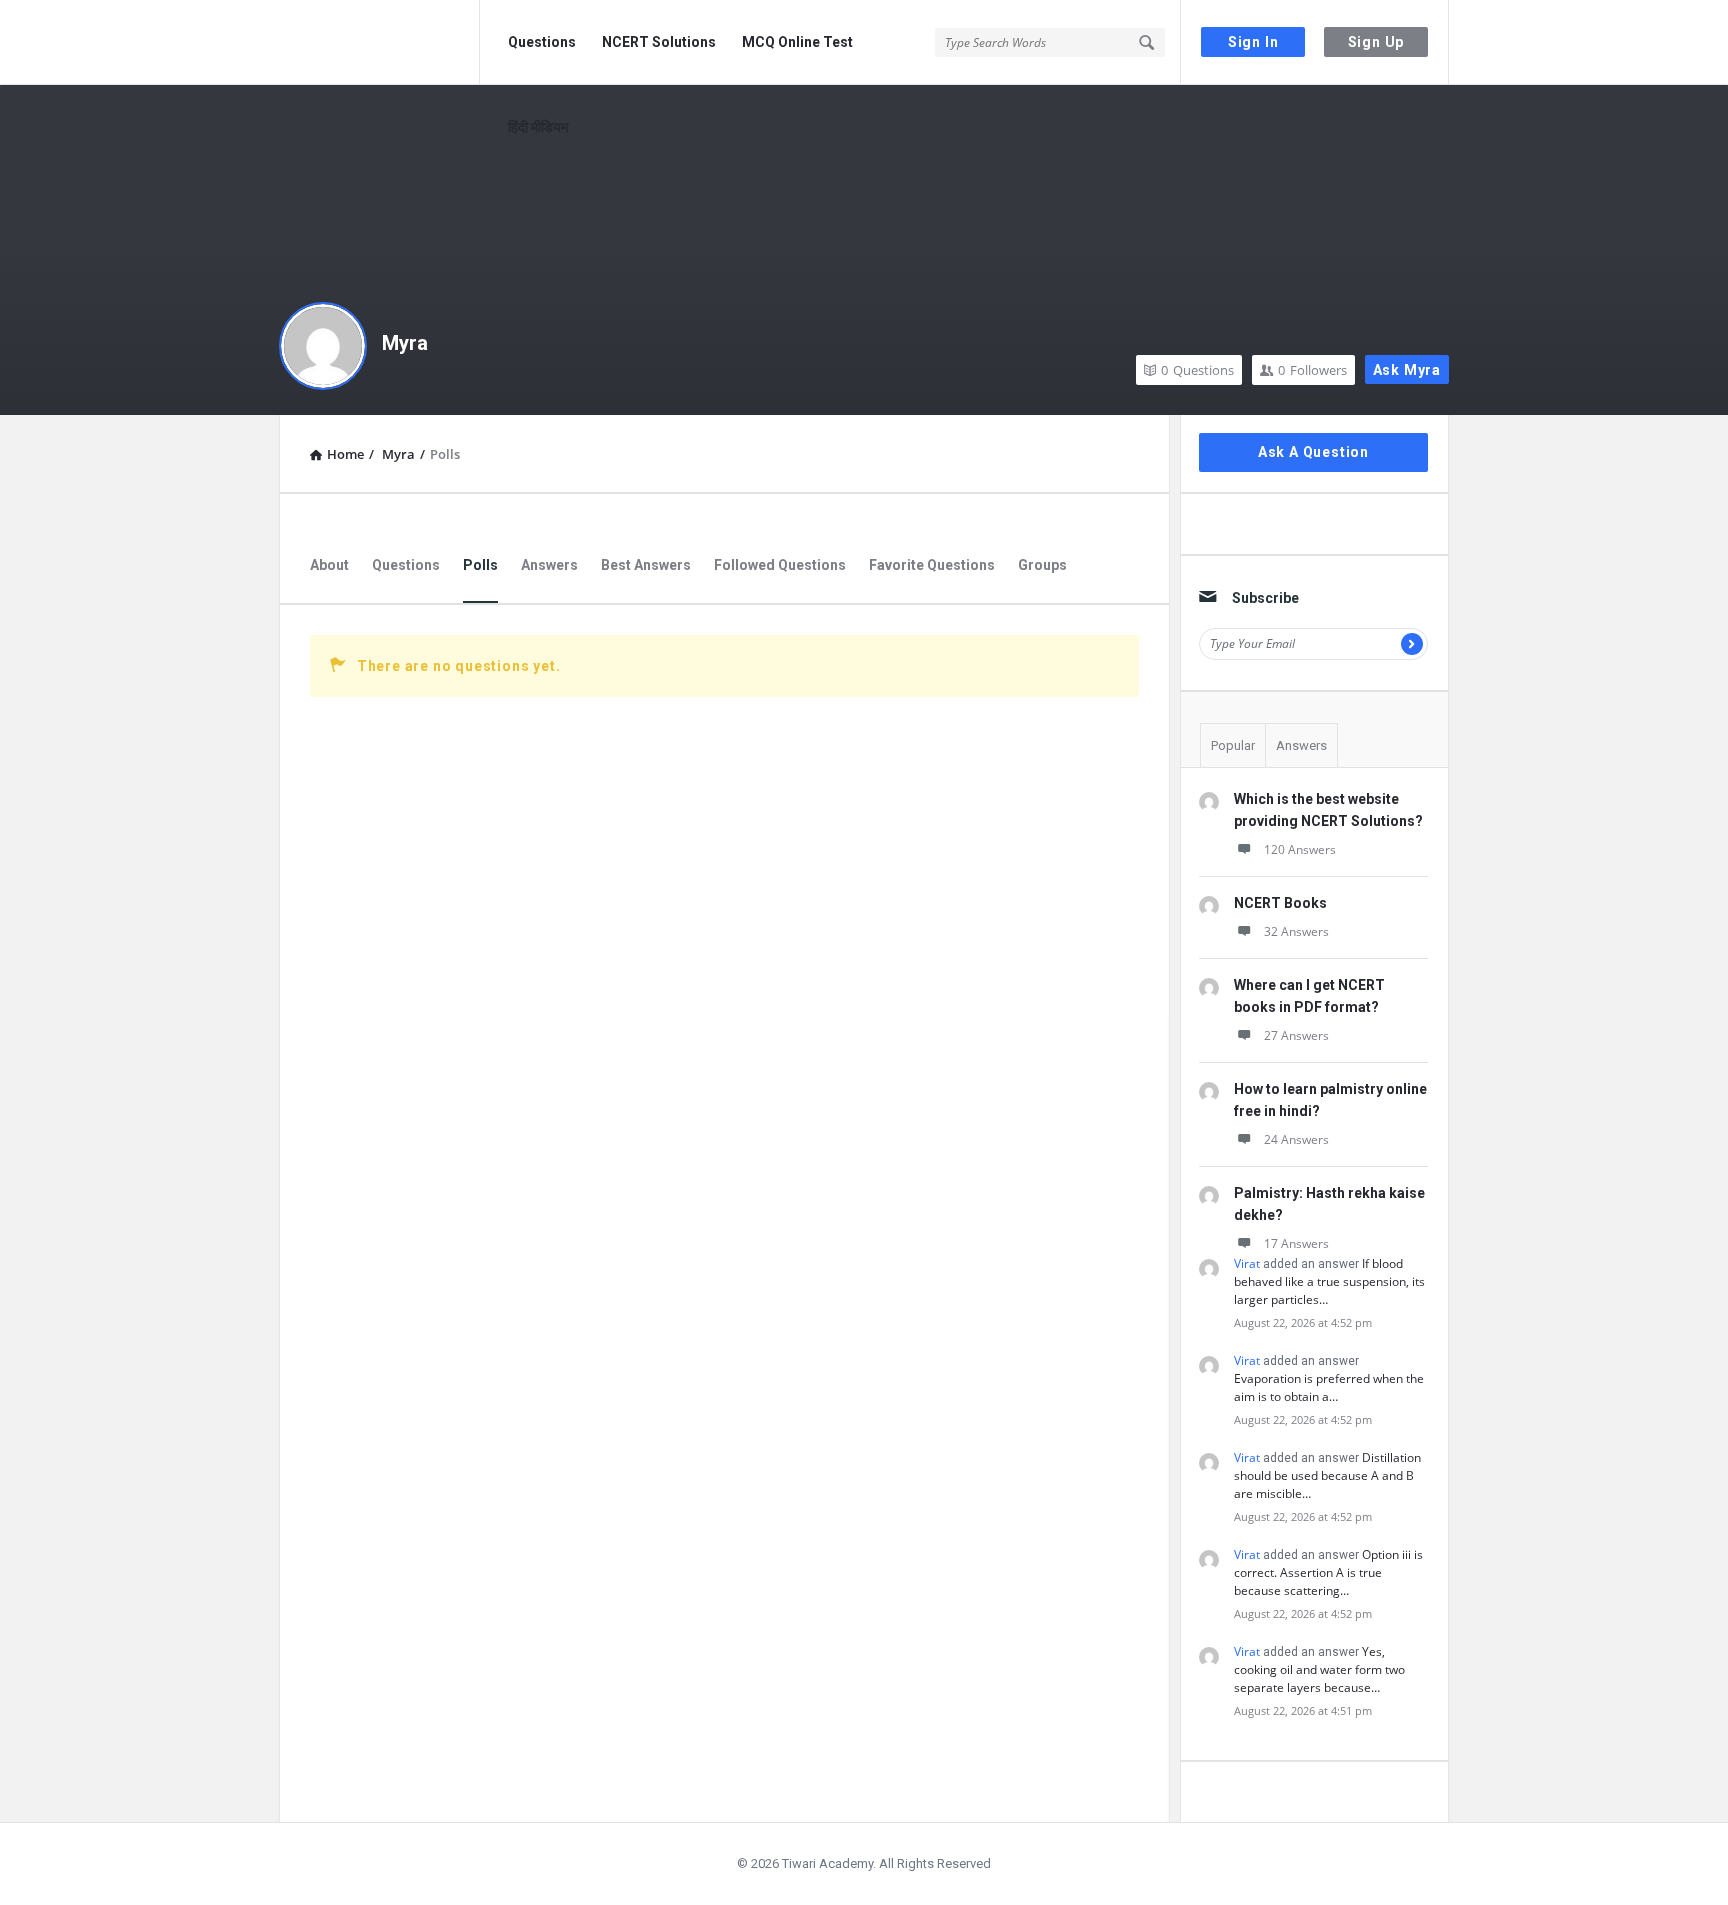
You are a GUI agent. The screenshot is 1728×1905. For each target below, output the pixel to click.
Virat (1247, 1263)
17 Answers (1296, 1243)
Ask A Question (1313, 452)
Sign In (1253, 42)
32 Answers (1296, 931)
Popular (1233, 745)
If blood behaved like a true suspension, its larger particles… (1329, 1281)
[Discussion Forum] (379, 42)
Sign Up (1376, 42)
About (329, 565)
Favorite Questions (932, 565)
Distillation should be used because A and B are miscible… (1327, 1475)
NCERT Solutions (659, 42)
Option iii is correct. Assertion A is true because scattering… (1328, 1572)
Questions (542, 42)
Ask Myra (1407, 370)
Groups (1042, 565)
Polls (480, 565)
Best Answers (646, 565)
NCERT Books (1280, 903)
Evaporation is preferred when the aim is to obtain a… (1329, 1387)
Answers (549, 565)
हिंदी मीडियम (538, 127)
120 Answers (1300, 849)
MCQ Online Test (797, 42)
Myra (405, 343)
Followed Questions (780, 565)
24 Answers (1296, 1139)
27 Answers (1296, 1035)
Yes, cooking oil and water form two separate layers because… (1319, 1669)
